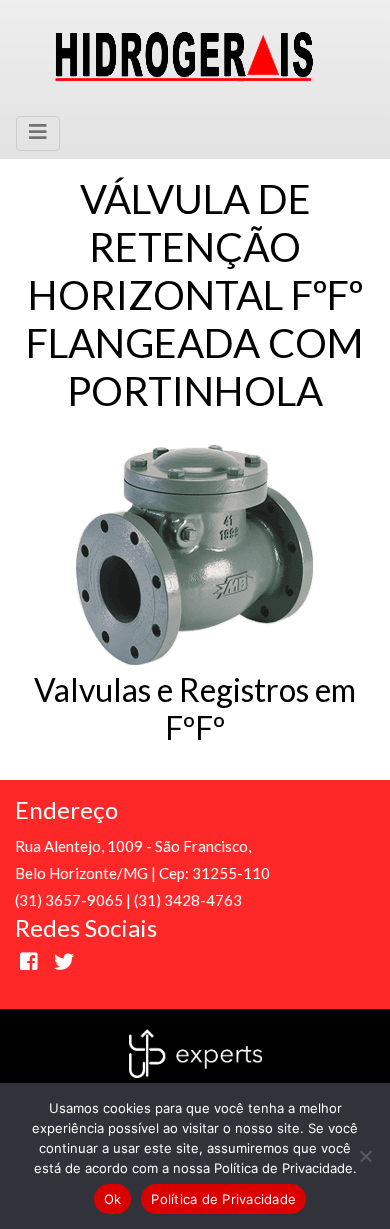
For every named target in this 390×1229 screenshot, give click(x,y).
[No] (365, 1156)
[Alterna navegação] (38, 133)
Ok (113, 1199)
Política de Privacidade (223, 1199)
